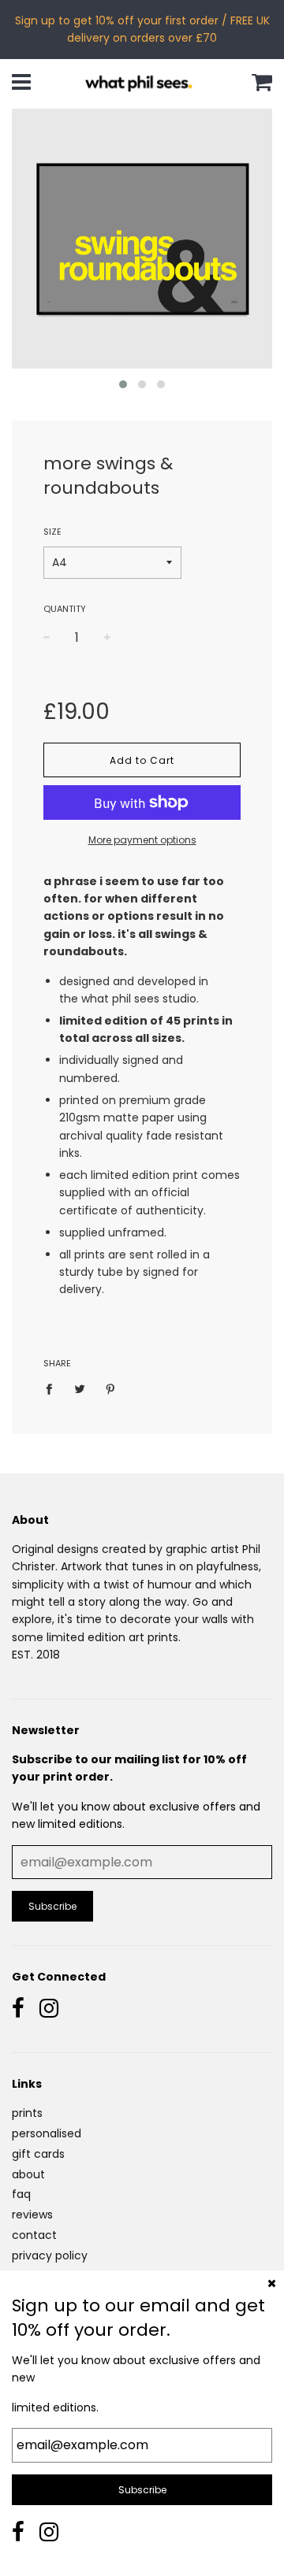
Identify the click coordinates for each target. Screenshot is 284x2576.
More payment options (142, 840)
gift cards (38, 2154)
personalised (47, 2133)
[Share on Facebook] (53, 1388)
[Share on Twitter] (80, 1388)
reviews (32, 2215)
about (28, 2174)
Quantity (65, 609)
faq (21, 2194)
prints (27, 2113)
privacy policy (50, 2255)
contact (34, 2235)
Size (52, 532)
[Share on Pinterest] (111, 1388)
